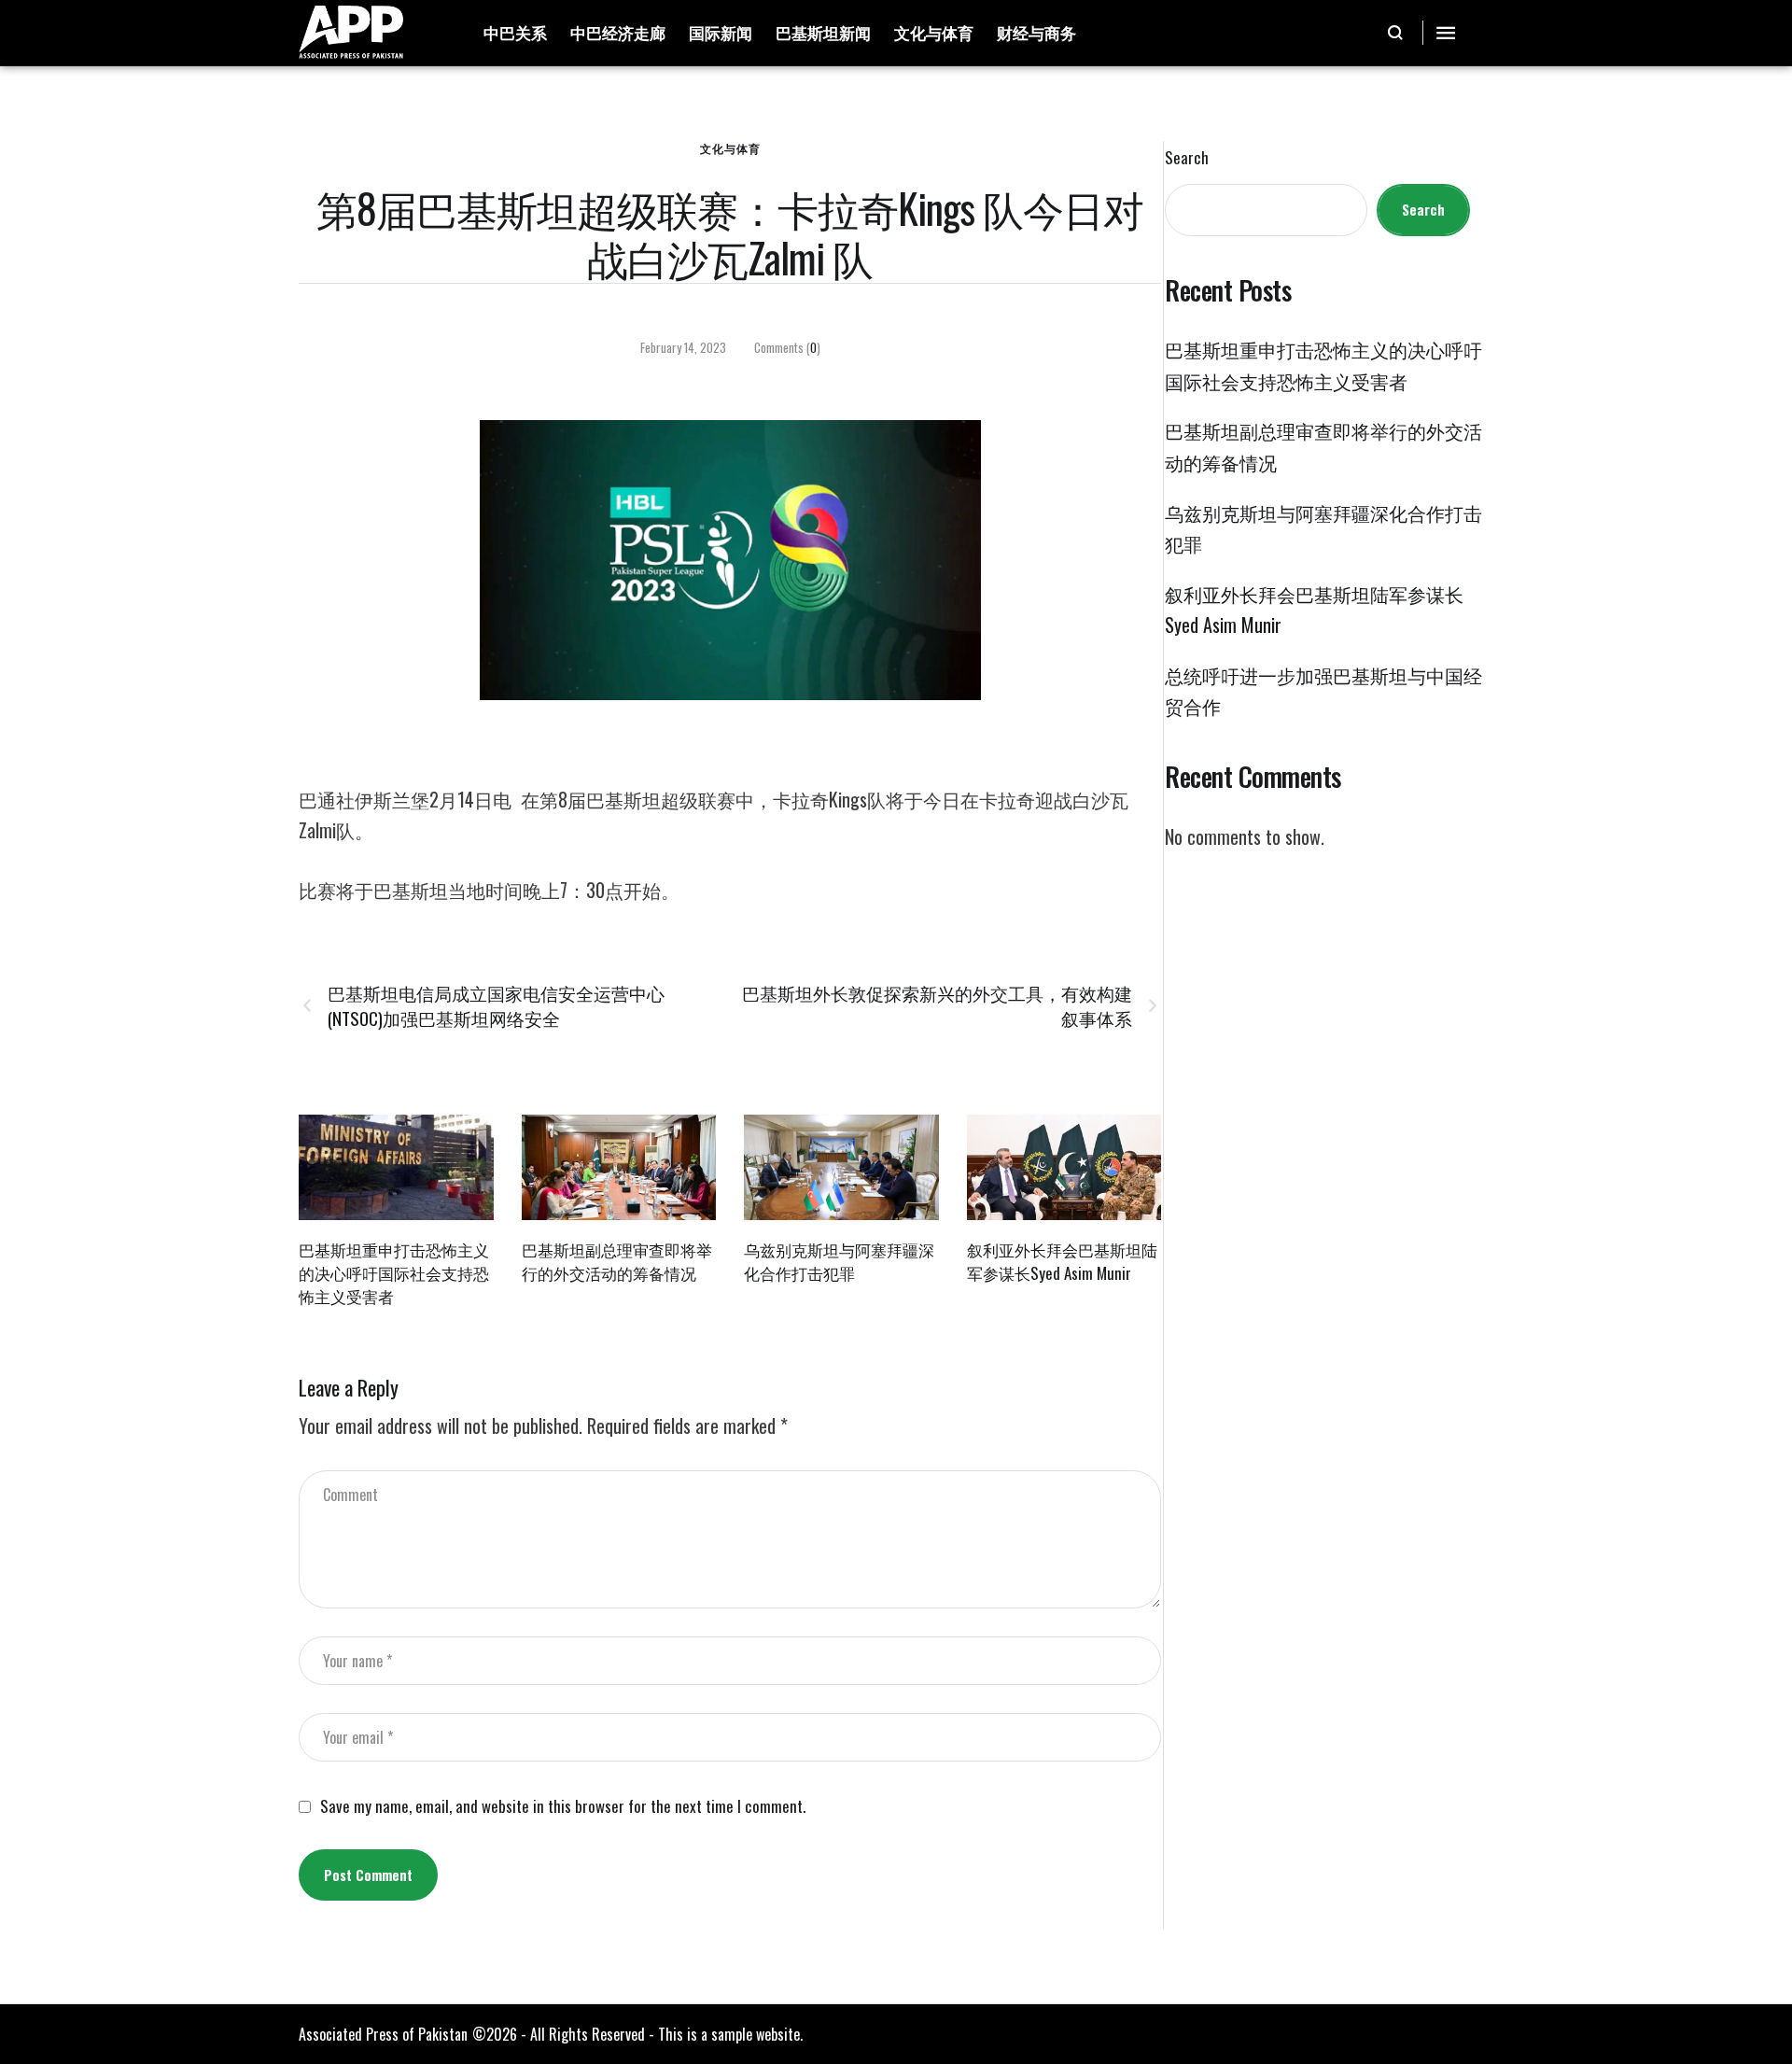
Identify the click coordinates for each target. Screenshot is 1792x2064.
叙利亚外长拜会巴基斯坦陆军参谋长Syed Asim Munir (1062, 1261)
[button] (1396, 33)
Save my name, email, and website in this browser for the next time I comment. (563, 1806)
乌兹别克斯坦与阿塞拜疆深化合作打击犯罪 (839, 1261)
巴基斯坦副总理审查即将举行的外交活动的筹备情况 (617, 1261)
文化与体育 (730, 148)
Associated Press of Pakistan (383, 2034)
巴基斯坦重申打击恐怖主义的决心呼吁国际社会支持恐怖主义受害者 (394, 1272)
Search (1187, 158)
